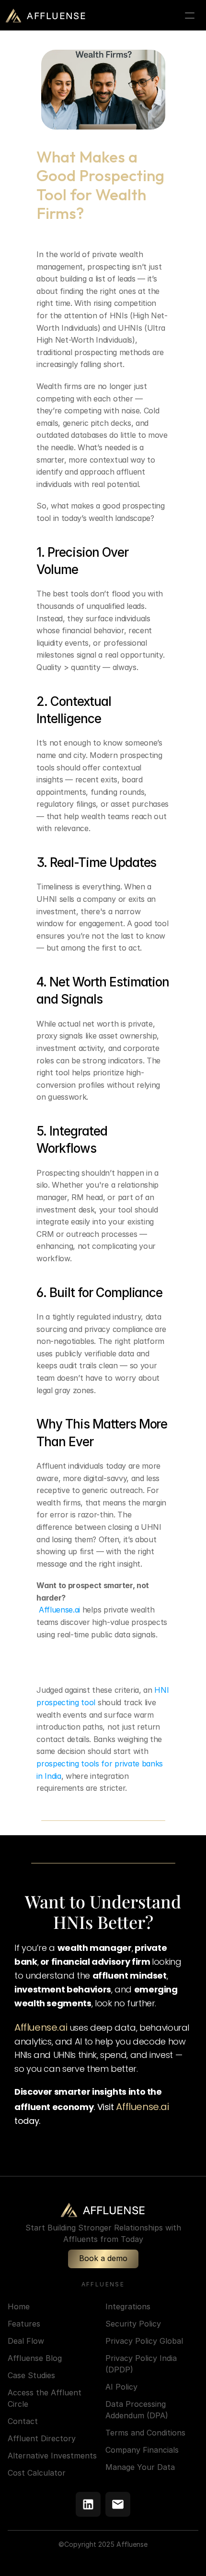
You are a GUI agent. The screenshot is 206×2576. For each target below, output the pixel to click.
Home (19, 2306)
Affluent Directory (42, 2438)
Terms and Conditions (145, 2433)
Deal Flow (26, 2341)
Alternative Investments (52, 2456)
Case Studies (31, 2375)
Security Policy (133, 2324)
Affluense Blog (35, 2358)
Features (24, 2324)
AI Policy (121, 2387)
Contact (23, 2421)
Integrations (128, 2306)
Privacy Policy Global (144, 2341)
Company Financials (142, 2450)
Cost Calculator (37, 2473)
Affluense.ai (58, 1610)
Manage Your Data (140, 2467)
